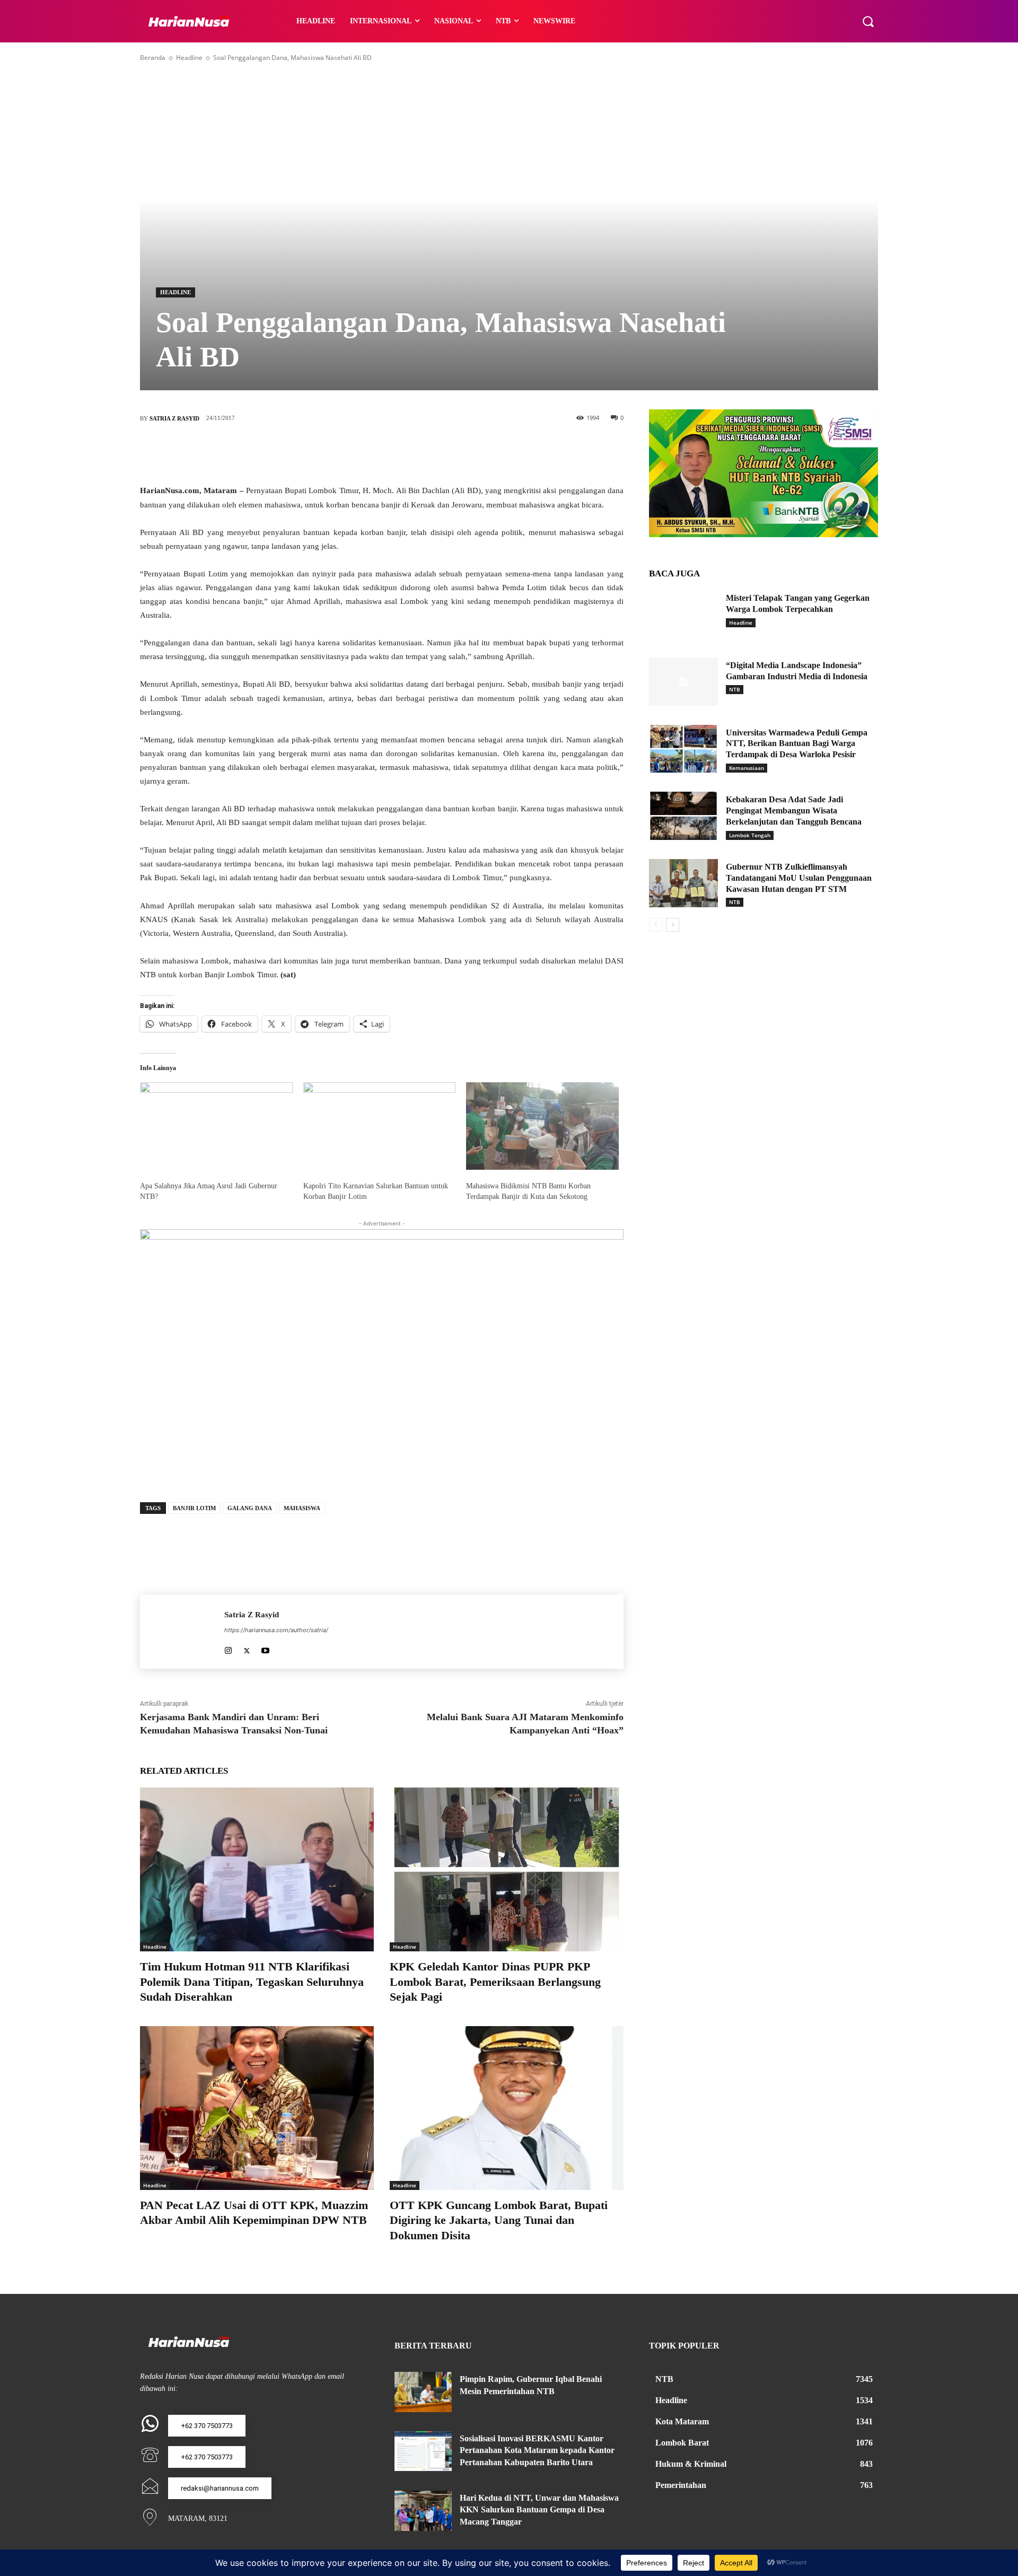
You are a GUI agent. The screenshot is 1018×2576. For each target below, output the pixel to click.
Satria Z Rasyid (174, 418)
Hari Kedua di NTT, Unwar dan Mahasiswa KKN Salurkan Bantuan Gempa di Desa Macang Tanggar (539, 2510)
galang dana (250, 1508)
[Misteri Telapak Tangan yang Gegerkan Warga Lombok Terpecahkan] (683, 614)
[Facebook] (334, 453)
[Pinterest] (398, 453)
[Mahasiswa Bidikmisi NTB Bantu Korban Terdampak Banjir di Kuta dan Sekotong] (542, 1126)
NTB (735, 689)
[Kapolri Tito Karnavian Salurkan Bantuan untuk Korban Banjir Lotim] (380, 1126)
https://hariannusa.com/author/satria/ (276, 1630)
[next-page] (673, 925)
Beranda (153, 58)
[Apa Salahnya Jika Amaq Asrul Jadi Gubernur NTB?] (216, 1126)
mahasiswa (302, 1508)
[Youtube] (265, 1648)
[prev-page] (656, 925)
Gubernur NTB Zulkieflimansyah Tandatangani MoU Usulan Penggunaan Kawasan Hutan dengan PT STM (799, 878)
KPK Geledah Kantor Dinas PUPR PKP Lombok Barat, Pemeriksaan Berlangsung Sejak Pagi (495, 1982)
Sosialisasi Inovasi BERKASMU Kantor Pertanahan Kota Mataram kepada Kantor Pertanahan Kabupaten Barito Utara (537, 2450)
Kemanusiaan (747, 768)
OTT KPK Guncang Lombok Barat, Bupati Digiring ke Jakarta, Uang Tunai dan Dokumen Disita (499, 2220)
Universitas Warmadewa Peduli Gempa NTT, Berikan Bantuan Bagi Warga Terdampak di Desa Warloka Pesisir (797, 744)
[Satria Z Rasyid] (182, 1632)
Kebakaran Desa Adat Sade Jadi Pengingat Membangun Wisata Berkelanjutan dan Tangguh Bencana (794, 811)
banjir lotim (194, 1508)
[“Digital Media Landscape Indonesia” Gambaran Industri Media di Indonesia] (683, 682)
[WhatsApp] (429, 453)
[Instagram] (228, 1648)
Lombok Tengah (750, 835)
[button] (868, 21)
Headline (189, 58)
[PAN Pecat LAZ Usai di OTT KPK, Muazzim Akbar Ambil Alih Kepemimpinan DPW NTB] (257, 2108)
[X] (366, 453)
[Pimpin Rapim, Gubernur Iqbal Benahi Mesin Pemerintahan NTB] (423, 2392)
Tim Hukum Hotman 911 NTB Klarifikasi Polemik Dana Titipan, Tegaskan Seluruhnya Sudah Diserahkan (252, 1982)
